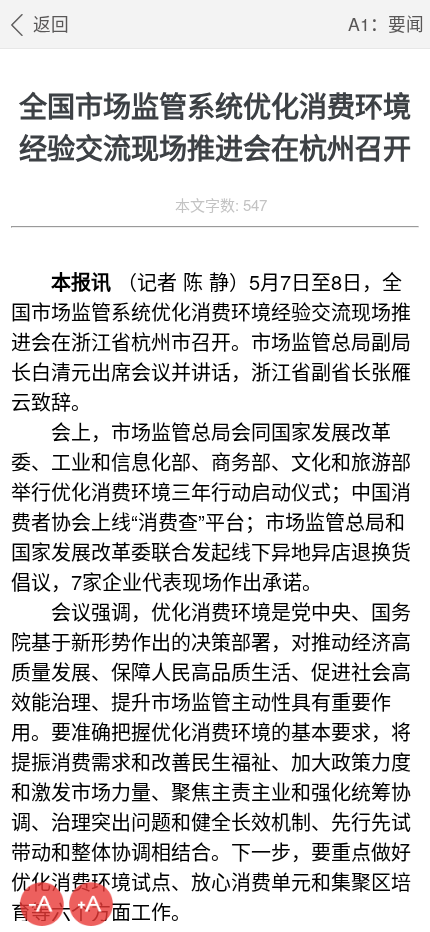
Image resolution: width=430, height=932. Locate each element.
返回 (48, 23)
